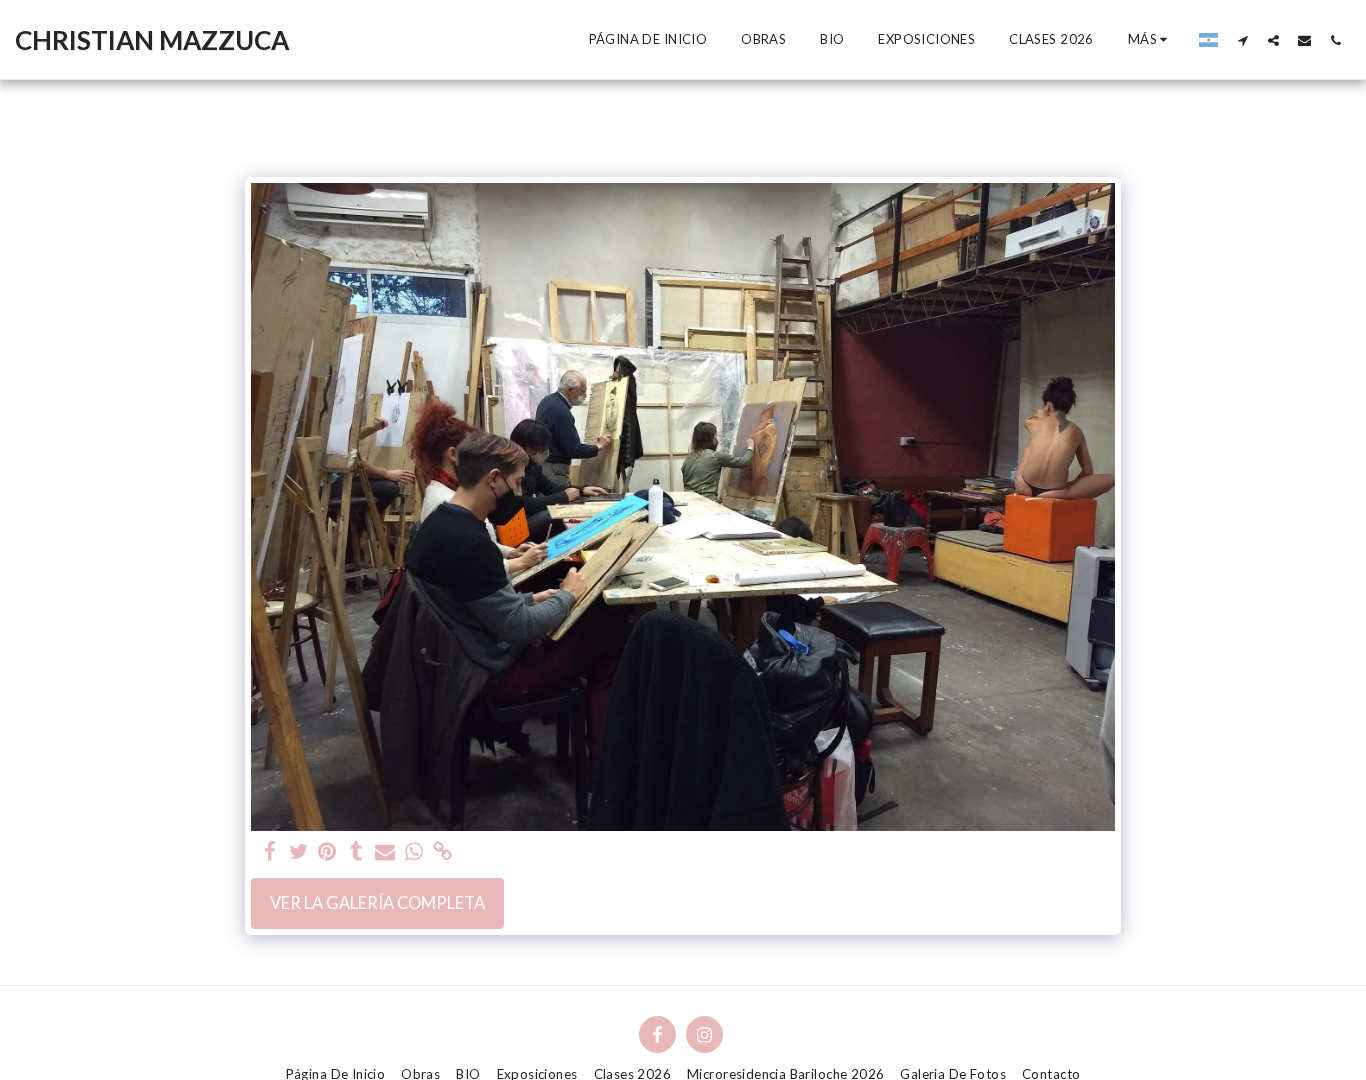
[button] (1242, 40)
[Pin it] (327, 852)
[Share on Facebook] (269, 852)
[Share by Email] (385, 852)
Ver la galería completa (377, 903)
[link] (443, 852)
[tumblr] (356, 852)
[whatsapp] (414, 852)
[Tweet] (298, 852)
